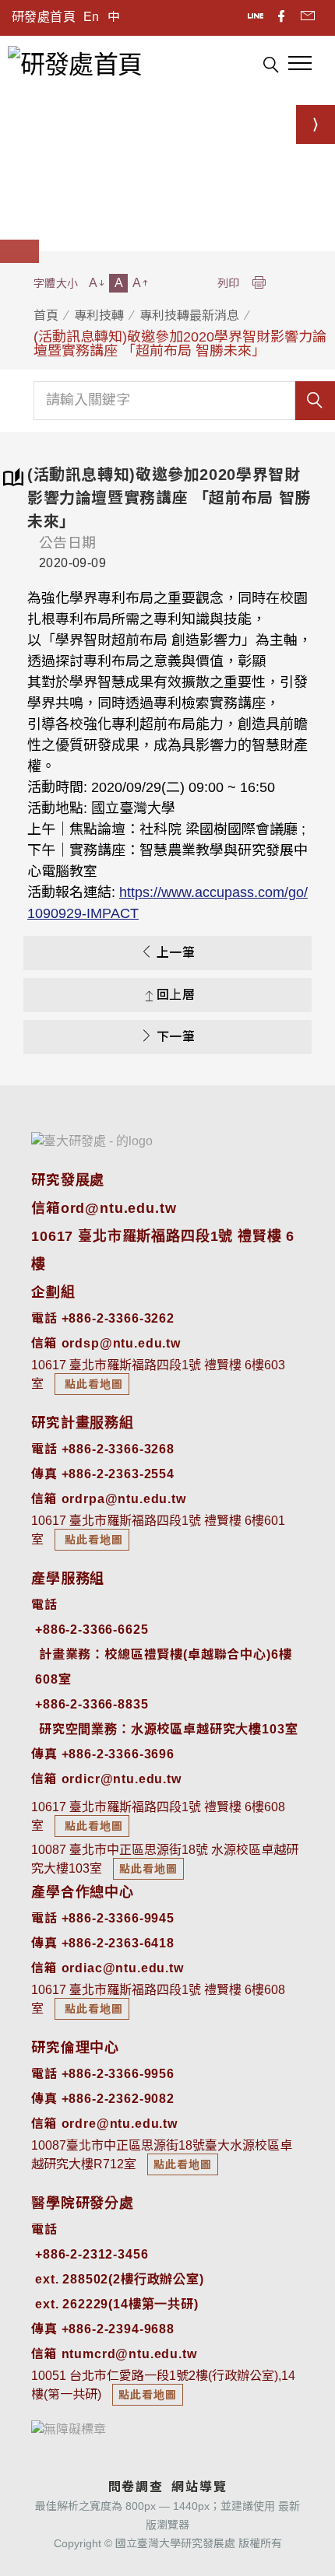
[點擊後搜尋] (271, 67)
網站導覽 (199, 2487)
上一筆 (176, 953)
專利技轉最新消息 (189, 315)
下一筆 (176, 1037)
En (92, 17)
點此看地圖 (92, 1384)
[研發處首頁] (75, 63)
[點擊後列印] (259, 284)
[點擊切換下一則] (316, 124)
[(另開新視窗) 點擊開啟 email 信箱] (308, 18)
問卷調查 (136, 2487)
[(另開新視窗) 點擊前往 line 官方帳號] (257, 18)
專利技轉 (99, 315)
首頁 (46, 315)
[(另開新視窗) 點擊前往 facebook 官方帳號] (282, 18)
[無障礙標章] (69, 2429)
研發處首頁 (44, 17)
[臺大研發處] (92, 1141)
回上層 (176, 995)
